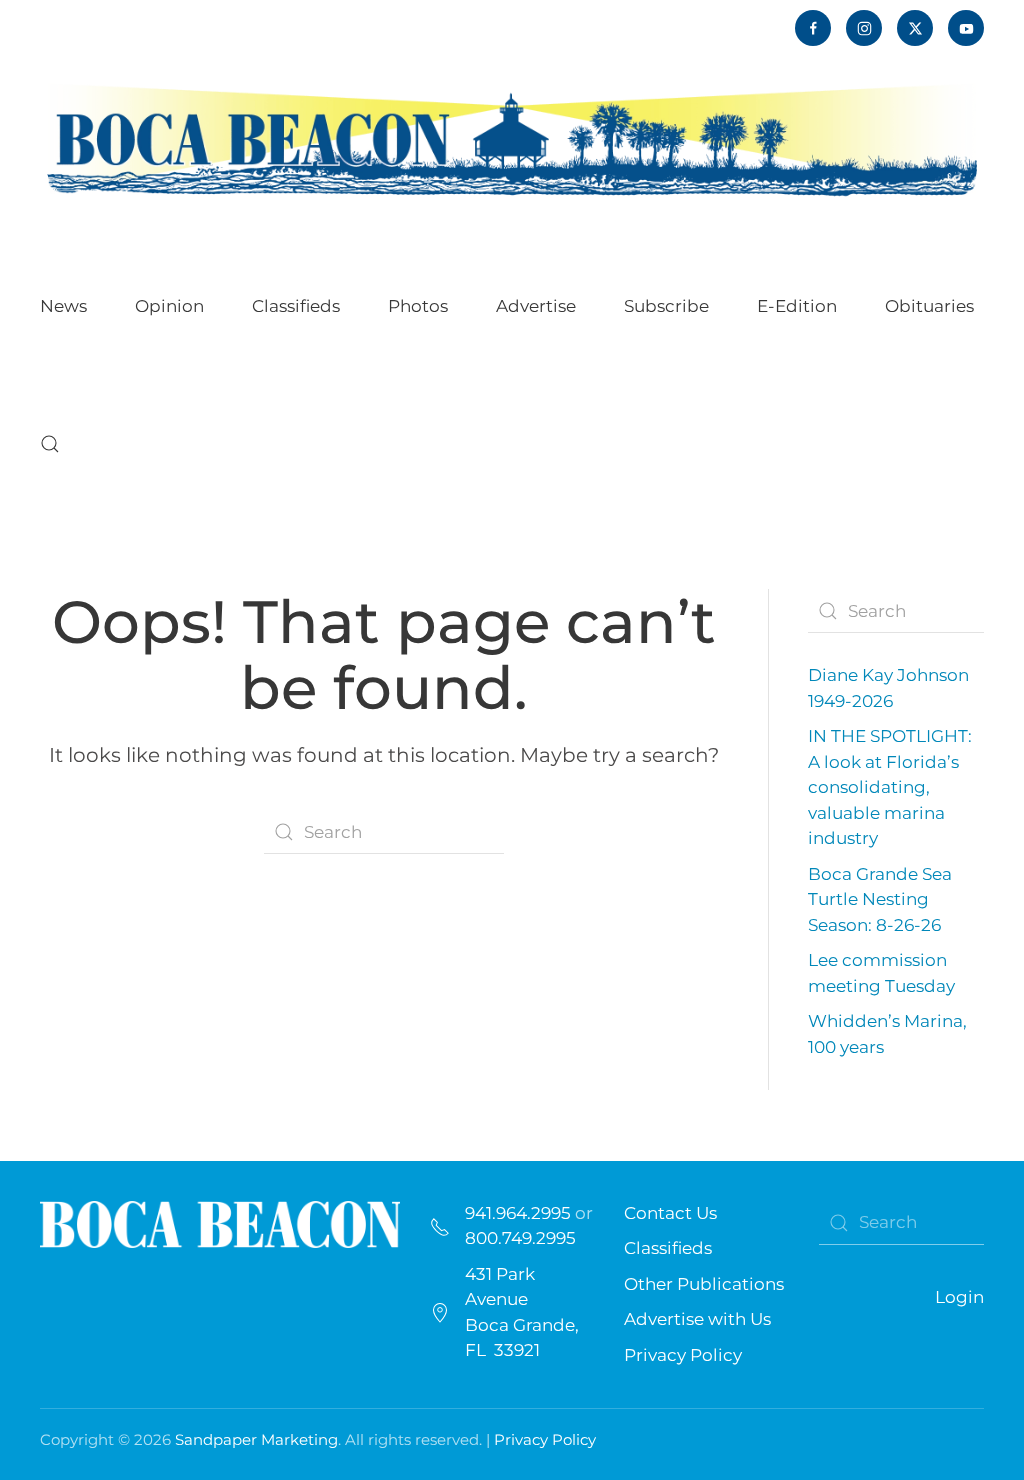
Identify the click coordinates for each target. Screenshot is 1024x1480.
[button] (50, 444)
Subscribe (666, 306)
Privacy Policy (683, 1355)
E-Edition (797, 306)
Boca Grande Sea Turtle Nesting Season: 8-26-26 (880, 899)
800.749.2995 (520, 1238)
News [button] (63, 306)
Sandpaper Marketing (256, 1439)
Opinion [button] (169, 306)
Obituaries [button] (929, 306)
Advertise (536, 306)
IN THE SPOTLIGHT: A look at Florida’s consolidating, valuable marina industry (890, 787)
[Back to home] (512, 138)
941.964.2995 (518, 1213)
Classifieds (296, 306)
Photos (418, 306)
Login (959, 1297)
